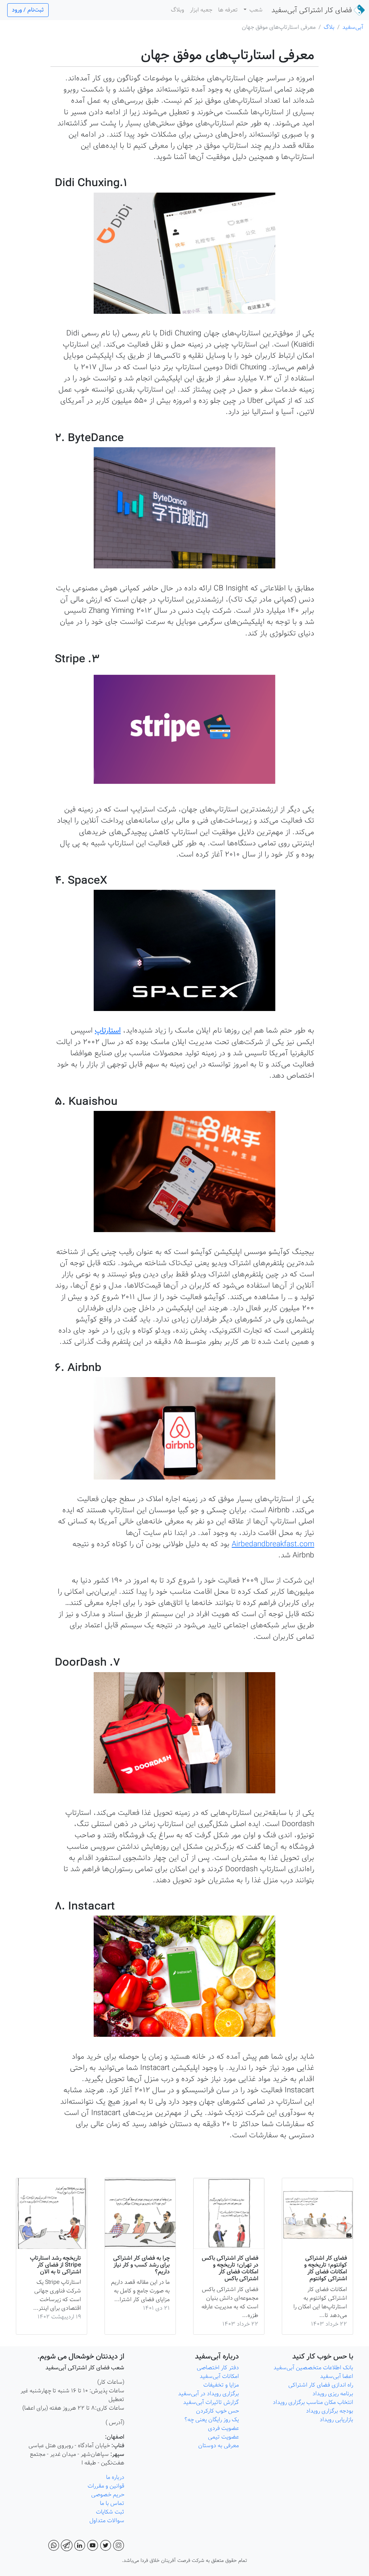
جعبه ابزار (201, 10)
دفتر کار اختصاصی (218, 2368)
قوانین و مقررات (105, 2486)
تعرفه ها (228, 10)
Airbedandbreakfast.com (273, 1544)
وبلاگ (177, 10)
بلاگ (329, 27)
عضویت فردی (223, 2428)
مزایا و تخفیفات (221, 2385)
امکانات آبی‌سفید (219, 2376)
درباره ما (114, 2477)
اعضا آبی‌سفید (337, 2376)
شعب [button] (255, 10)
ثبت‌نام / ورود (28, 10)
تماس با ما (111, 2503)
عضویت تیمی (223, 2437)
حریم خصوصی (108, 2495)
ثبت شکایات (109, 2512)
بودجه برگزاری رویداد (330, 2411)
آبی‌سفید (312, 10)
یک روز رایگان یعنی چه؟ (211, 2420)
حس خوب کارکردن (217, 2411)
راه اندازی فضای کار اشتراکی (320, 2385)
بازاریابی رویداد (336, 2420)
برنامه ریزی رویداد (332, 2394)
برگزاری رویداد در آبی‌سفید (208, 2394)
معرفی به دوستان (218, 2446)
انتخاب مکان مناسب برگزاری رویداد (313, 2402)
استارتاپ (108, 1030)
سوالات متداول (106, 2521)
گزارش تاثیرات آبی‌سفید (210, 2402)
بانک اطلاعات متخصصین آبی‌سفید (313, 2368)
